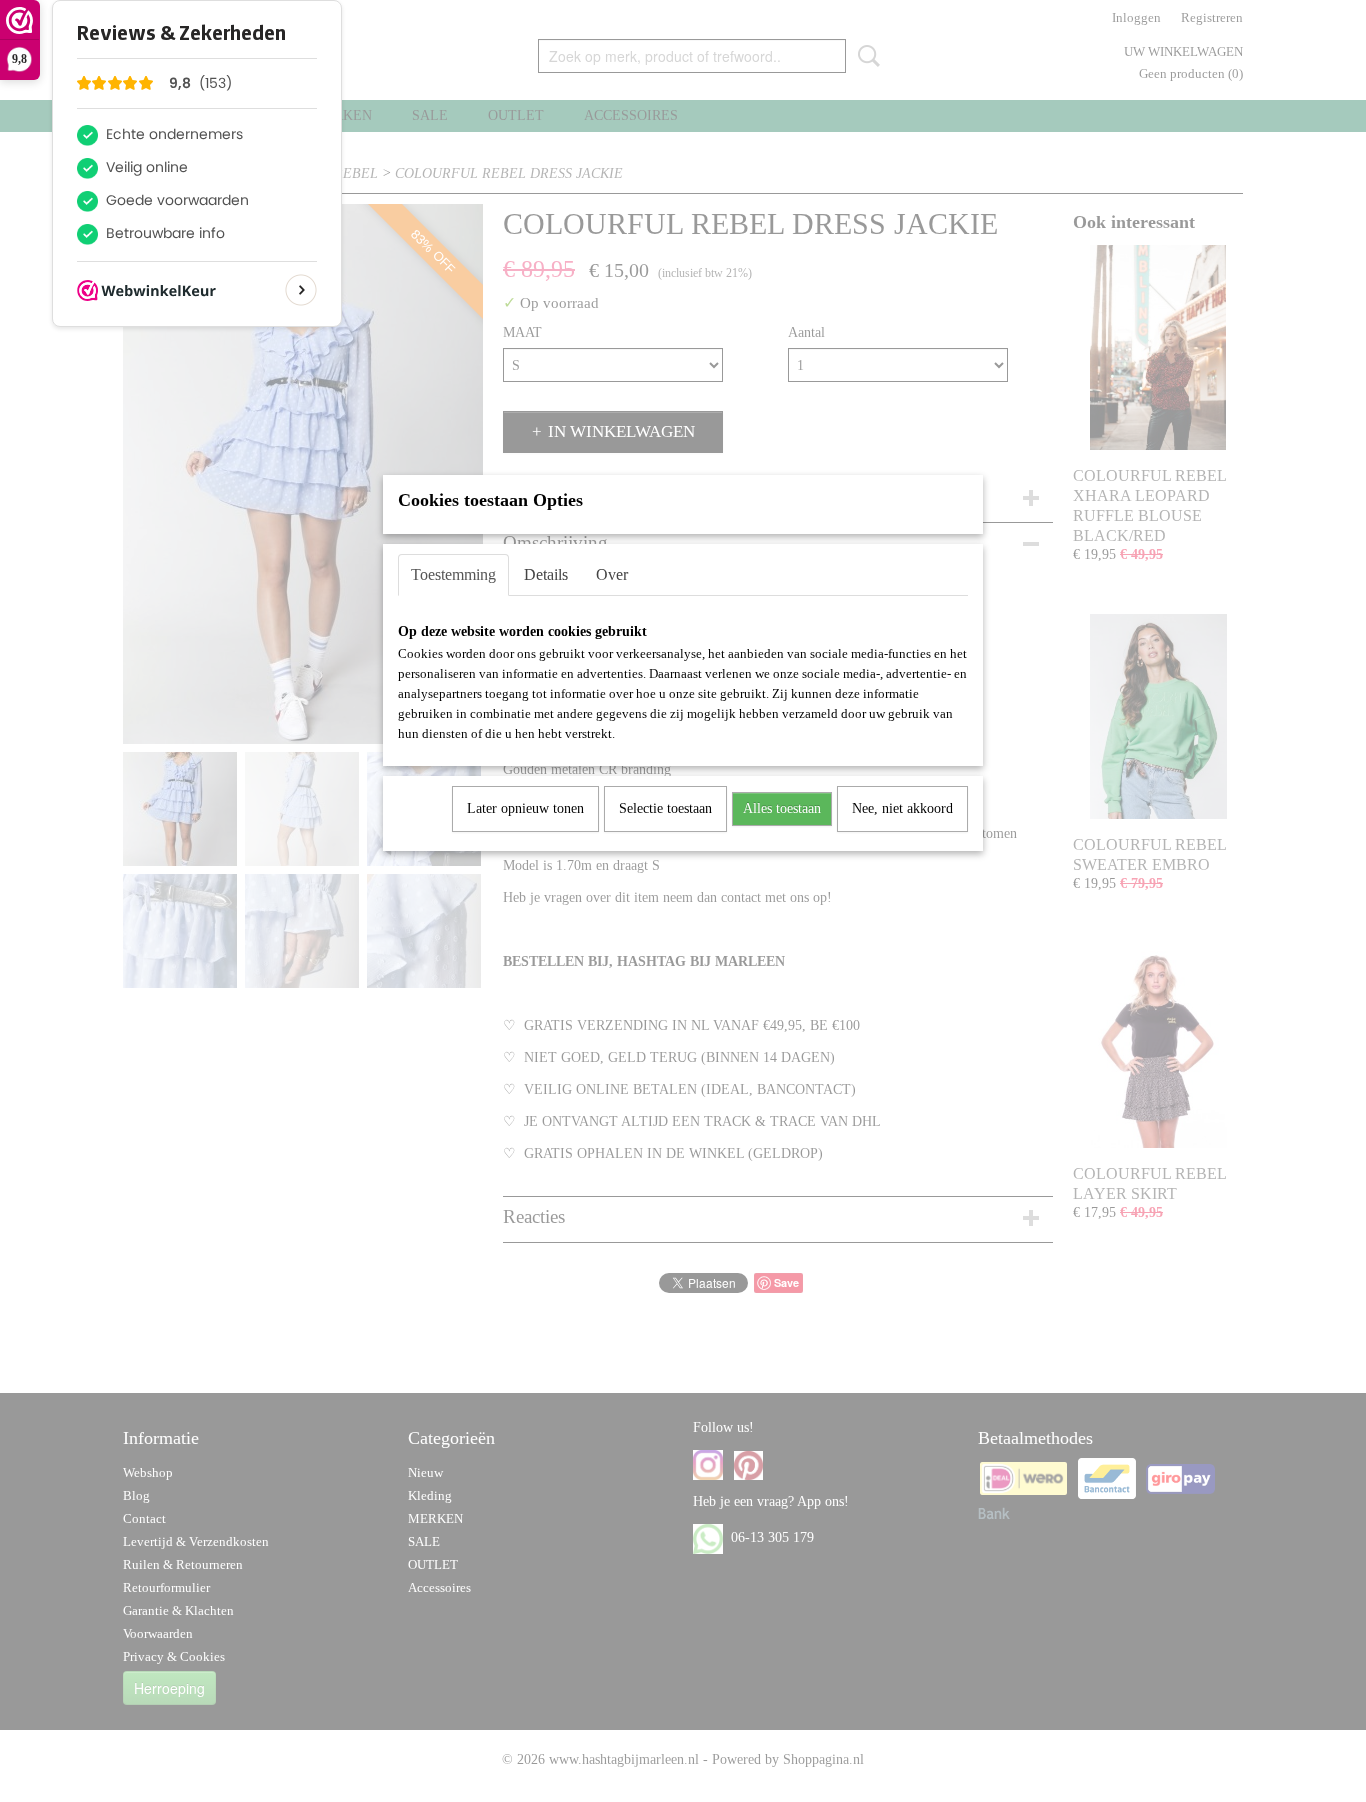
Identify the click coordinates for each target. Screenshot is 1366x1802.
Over (612, 574)
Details (546, 574)
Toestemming (453, 574)
